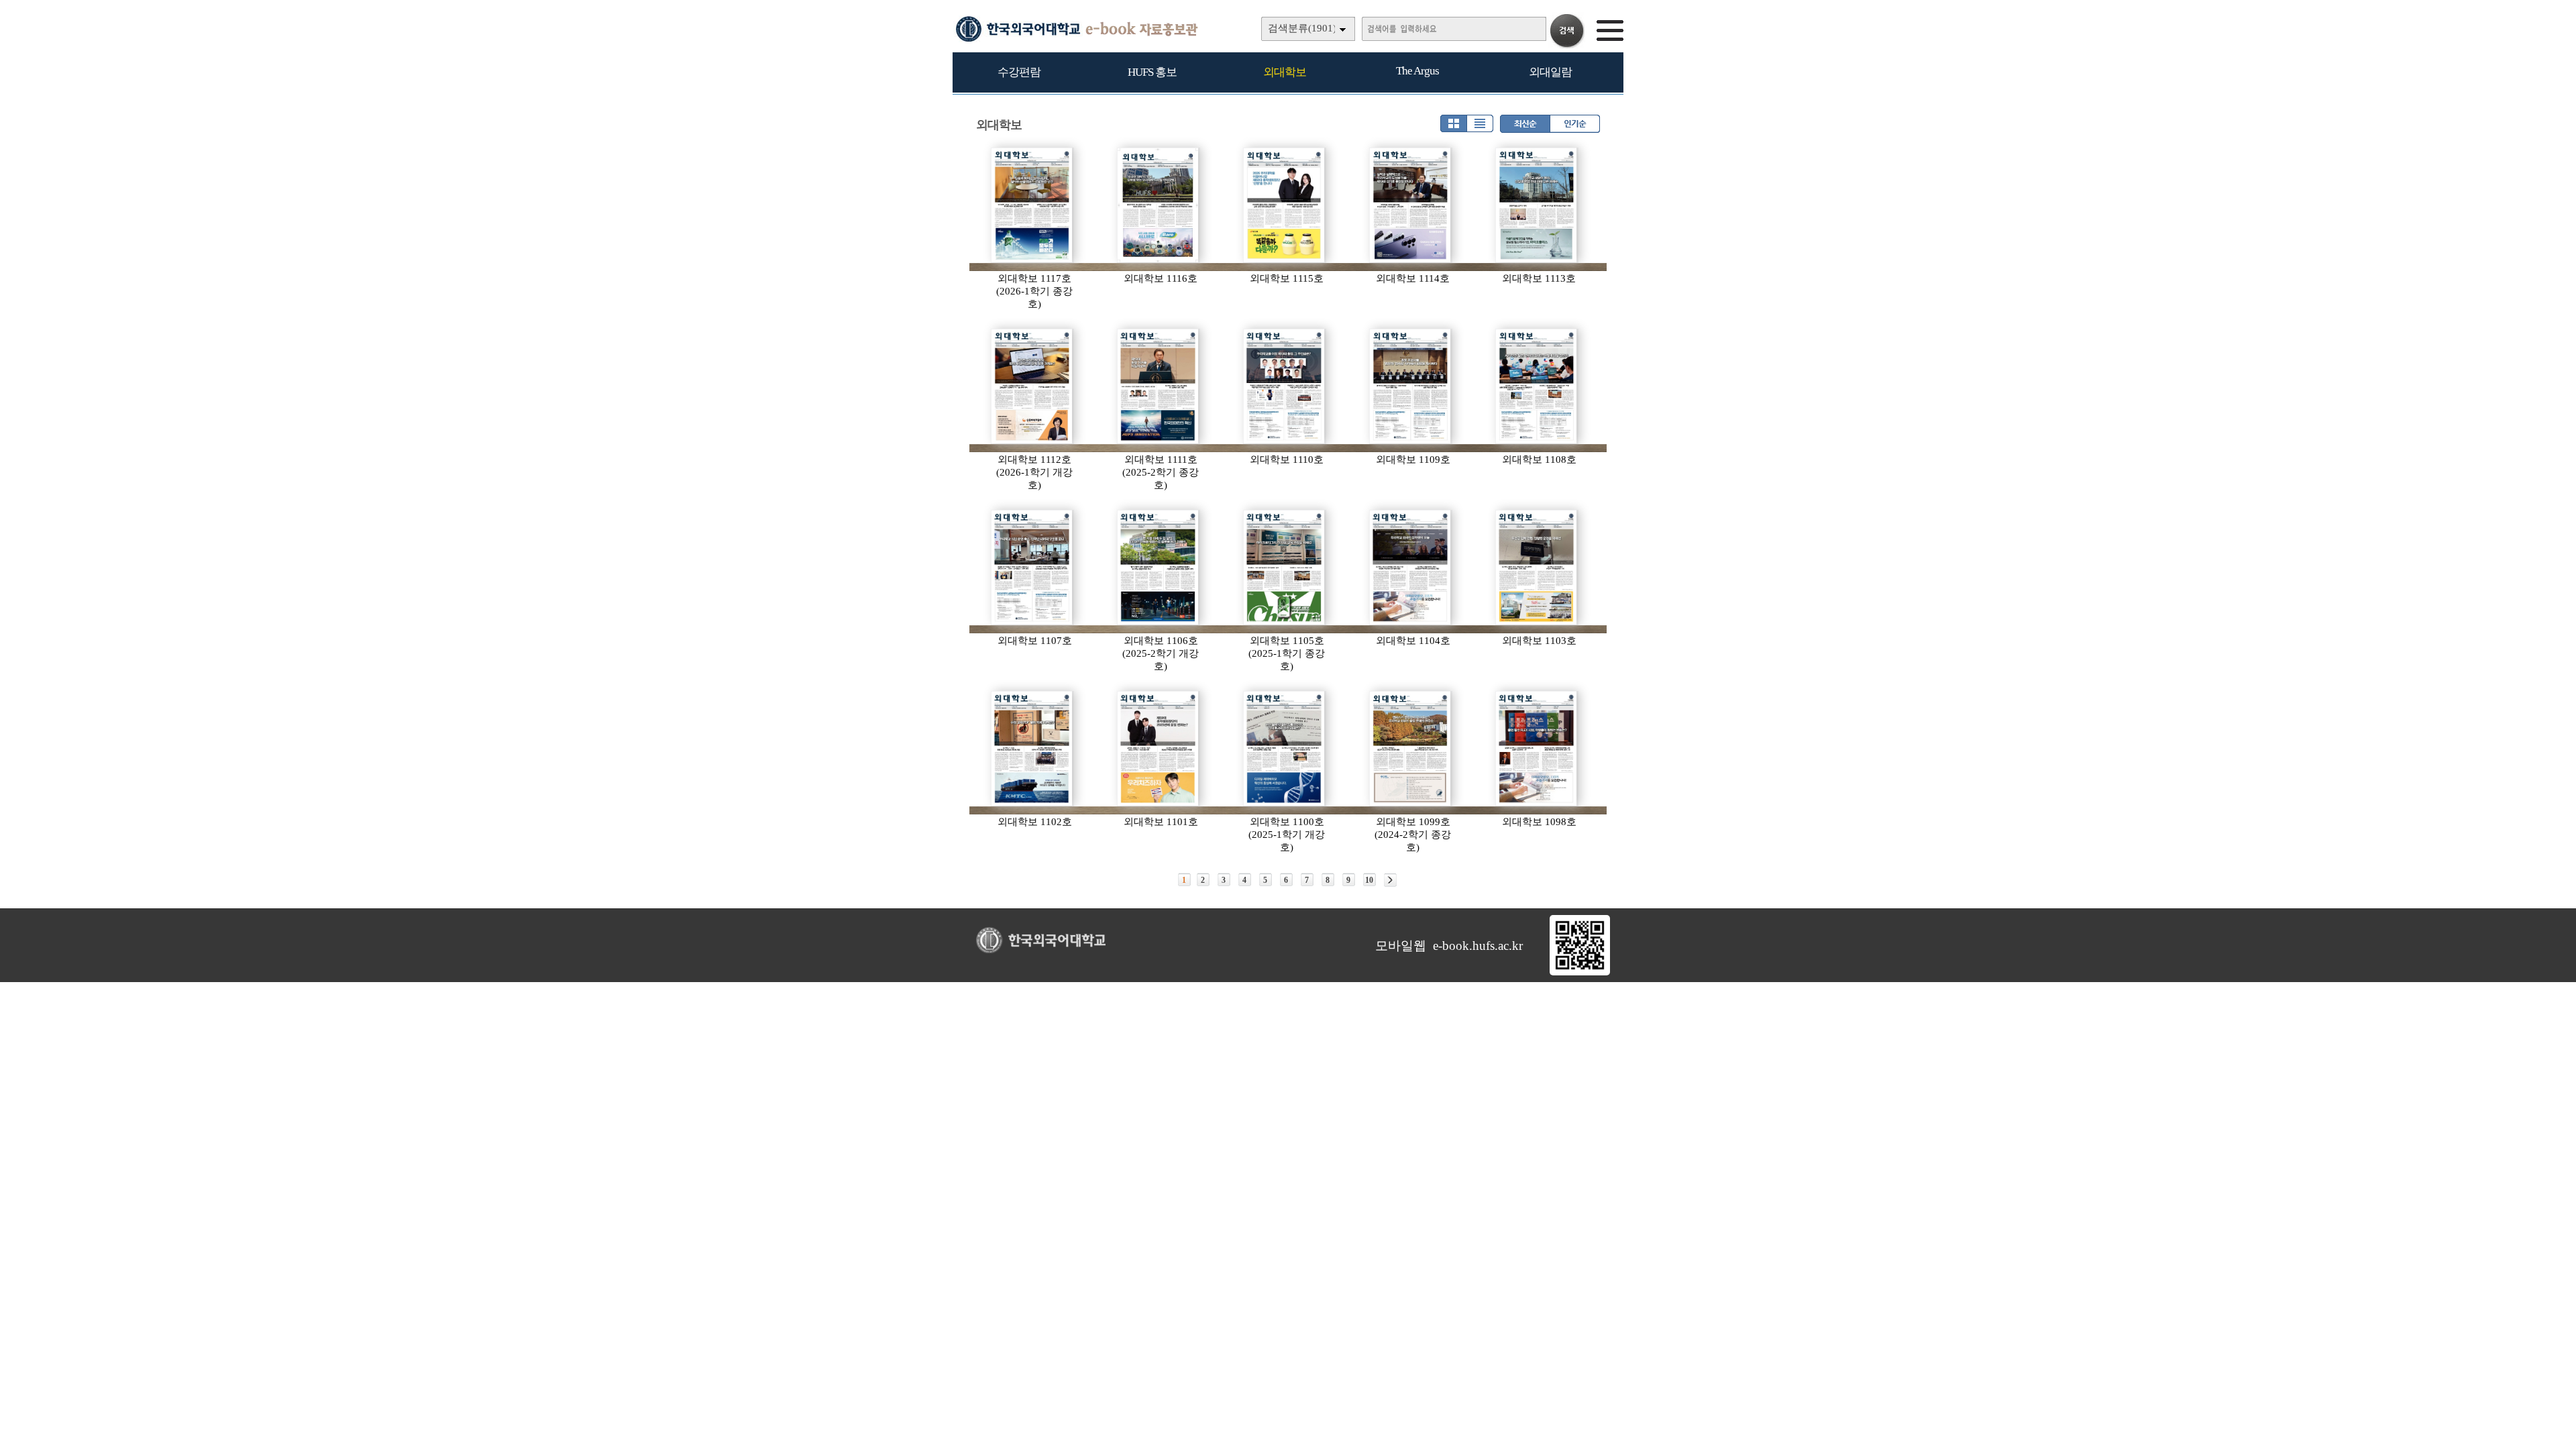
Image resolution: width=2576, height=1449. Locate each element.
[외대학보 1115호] (1285, 205)
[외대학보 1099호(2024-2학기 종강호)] (1411, 749)
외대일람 (1550, 72)
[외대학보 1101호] (1159, 749)
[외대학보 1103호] (1537, 568)
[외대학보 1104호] (1411, 568)
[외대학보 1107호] (1032, 568)
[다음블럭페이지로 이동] (1390, 880)
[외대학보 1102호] (1032, 749)
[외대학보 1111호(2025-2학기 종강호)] (1159, 386)
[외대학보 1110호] (1285, 386)
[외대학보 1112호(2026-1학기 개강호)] (1032, 386)
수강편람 (1019, 72)
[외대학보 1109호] (1411, 386)
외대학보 (1285, 72)
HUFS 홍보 (1152, 72)
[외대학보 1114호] (1411, 205)
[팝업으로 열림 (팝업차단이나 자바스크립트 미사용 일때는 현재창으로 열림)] (1580, 973)
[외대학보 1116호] (1159, 205)
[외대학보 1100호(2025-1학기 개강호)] (1285, 749)
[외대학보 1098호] (1537, 749)
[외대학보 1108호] (1537, 386)
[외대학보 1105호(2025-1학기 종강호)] (1285, 568)
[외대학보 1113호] (1537, 205)
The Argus (1417, 71)
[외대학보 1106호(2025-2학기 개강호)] (1159, 568)
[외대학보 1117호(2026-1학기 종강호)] (1032, 205)
